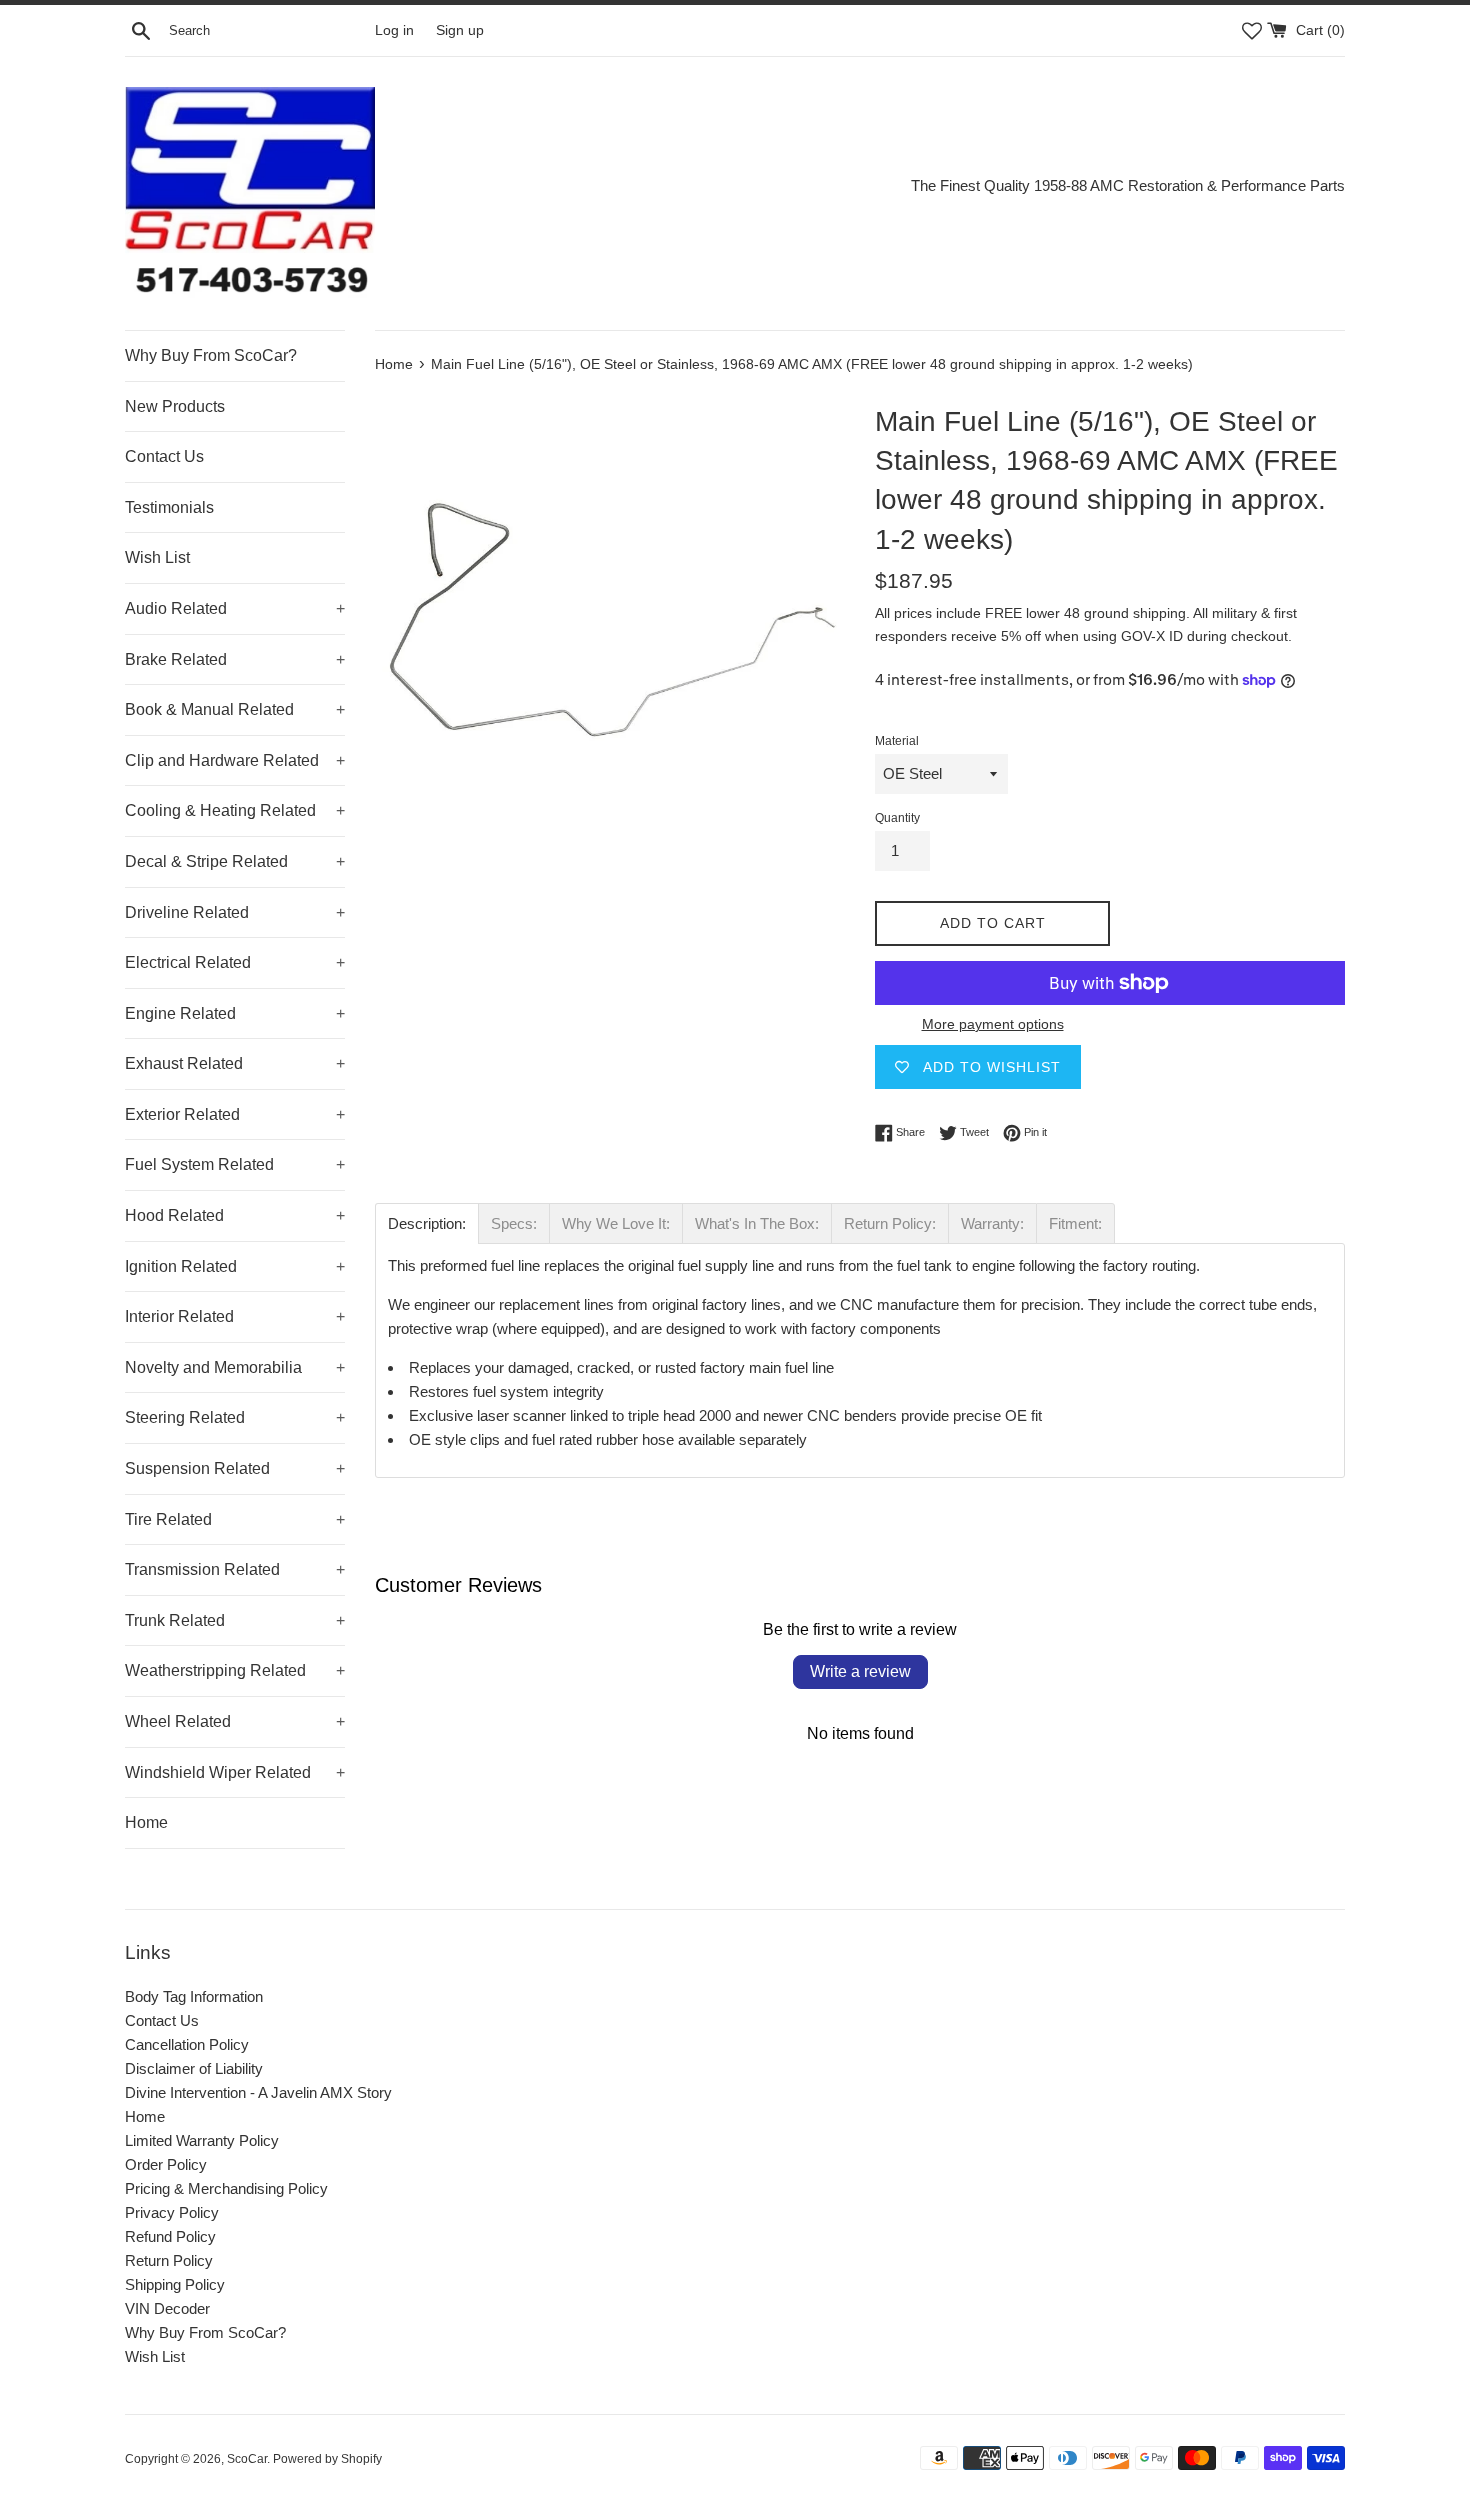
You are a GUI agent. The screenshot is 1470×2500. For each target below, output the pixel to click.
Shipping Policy (175, 2284)
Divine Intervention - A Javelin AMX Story (258, 2092)
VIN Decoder (167, 2308)
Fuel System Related (235, 1164)
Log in (394, 30)
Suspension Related (235, 1468)
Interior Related (235, 1316)
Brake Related (235, 659)
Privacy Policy (172, 2212)
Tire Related (235, 1519)
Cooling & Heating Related (235, 810)
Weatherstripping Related (235, 1670)
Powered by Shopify (327, 2459)
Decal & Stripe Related (235, 861)
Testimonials (169, 507)
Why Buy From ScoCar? (211, 355)
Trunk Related (235, 1620)
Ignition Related (235, 1266)
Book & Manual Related (235, 709)
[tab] (427, 1223)
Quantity (897, 818)
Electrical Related (235, 962)
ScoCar (247, 2459)
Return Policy (169, 2260)
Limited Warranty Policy (202, 2140)
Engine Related (235, 1013)
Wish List (157, 557)
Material (897, 741)
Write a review (860, 1671)
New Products (175, 406)
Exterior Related (235, 1114)
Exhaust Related (235, 1063)
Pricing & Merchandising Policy (226, 2188)
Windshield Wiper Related (235, 1772)
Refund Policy (170, 2236)
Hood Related (235, 1215)
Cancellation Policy (187, 2044)
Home (146, 1822)
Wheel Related (235, 1721)
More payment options (993, 1024)
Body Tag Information (194, 1996)
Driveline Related (235, 912)
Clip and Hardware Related (235, 760)
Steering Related (235, 1417)
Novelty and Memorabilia (235, 1367)
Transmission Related (235, 1569)
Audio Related (235, 608)
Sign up (460, 30)
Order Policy (166, 2164)
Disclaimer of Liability (194, 2068)
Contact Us (164, 456)
